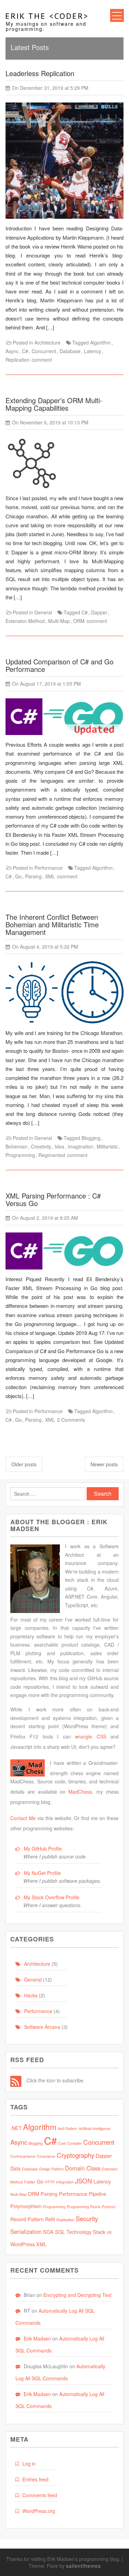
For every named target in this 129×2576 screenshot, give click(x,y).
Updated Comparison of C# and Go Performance (60, 665)
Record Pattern (27, 2219)
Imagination (80, 1146)
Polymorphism (26, 2206)
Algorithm (100, 342)
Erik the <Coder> (47, 16)
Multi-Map (59, 621)
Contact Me (23, 1818)
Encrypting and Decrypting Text (77, 2295)
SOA (48, 2232)
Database (70, 351)
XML (50, 876)
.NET (16, 2128)
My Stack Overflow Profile (52, 1897)
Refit (50, 2219)
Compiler (74, 2143)
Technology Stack (86, 2232)
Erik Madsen (37, 2338)
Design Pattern (51, 2169)
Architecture (47, 342)
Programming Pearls (84, 2207)
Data (15, 2168)
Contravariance (23, 2156)
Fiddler (30, 2182)
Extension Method (25, 621)
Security (87, 2218)
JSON (84, 2181)
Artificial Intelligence (95, 2128)
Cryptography (76, 2155)
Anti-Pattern (68, 2128)
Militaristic (107, 1146)
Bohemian (17, 1146)
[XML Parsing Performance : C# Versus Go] (64, 1253)
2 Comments (71, 1420)
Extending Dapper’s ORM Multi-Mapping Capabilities (54, 404)
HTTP (50, 2182)
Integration (65, 2182)
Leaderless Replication (40, 73)
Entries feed (35, 2479)
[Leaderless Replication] (64, 162)
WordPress (23, 2244)
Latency (93, 351)
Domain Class (83, 2168)
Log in (29, 2464)
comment (42, 360)
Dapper (99, 612)
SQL (60, 2232)
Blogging (91, 1138)
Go (18, 876)
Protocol (109, 2207)
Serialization (26, 2231)
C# (25, 351)
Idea (60, 1146)
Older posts (24, 1464)
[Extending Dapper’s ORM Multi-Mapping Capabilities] (31, 465)
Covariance (46, 2156)
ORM (79, 621)
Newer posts (104, 1464)
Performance (49, 868)
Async (12, 351)
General (43, 612)
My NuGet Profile (42, 1873)
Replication (18, 360)
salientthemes (83, 2566)
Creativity (41, 1146)
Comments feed (40, 2495)
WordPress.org (39, 2511)
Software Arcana (42, 2027)
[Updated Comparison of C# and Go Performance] (64, 719)
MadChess (80, 1792)
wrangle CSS (90, 1736)
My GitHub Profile (43, 1849)
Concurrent (44, 351)
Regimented (52, 1155)
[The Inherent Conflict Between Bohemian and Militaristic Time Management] (64, 994)
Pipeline (98, 2194)
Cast (62, 2143)
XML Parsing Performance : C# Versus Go (53, 1199)
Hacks (31, 1995)
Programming (20, 1155)
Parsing (33, 876)
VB (109, 2232)
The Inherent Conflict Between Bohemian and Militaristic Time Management (52, 924)
